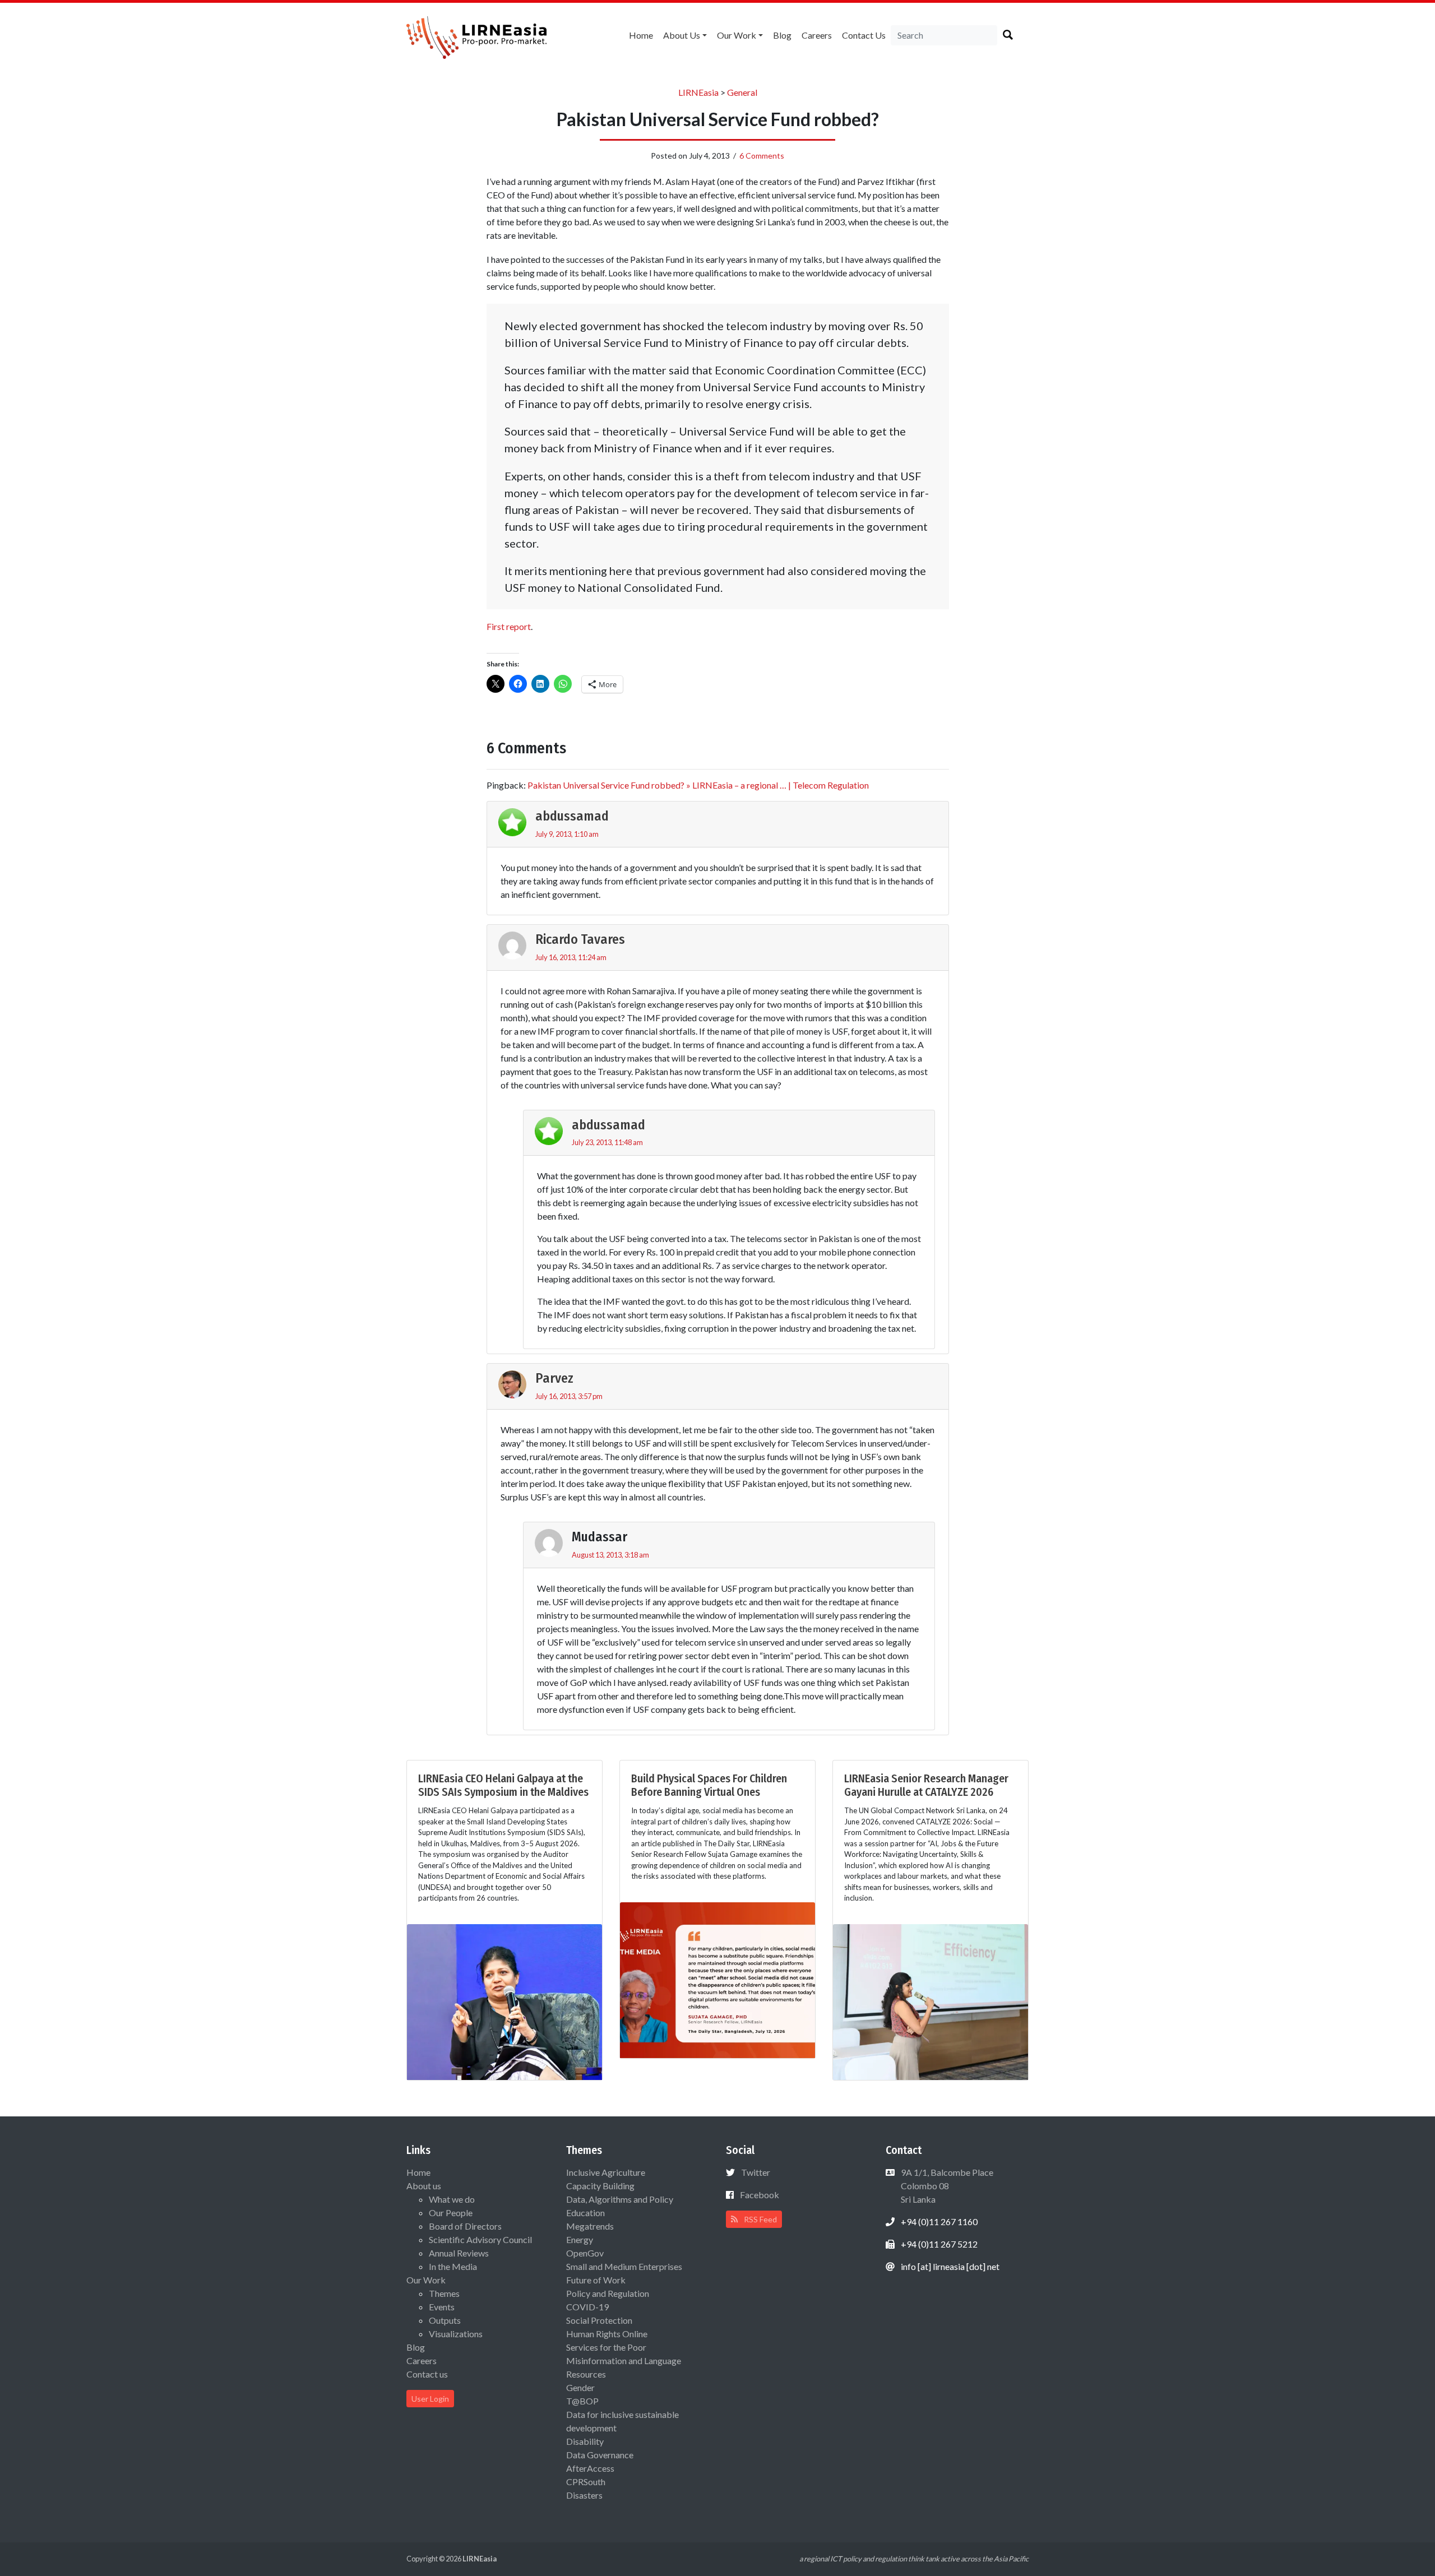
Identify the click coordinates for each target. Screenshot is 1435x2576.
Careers (817, 35)
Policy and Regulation (608, 2293)
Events (442, 2307)
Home (641, 35)
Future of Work (596, 2280)
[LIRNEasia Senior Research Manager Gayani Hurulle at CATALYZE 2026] (931, 2001)
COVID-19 (587, 2307)
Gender (580, 2387)
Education (585, 2213)
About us (682, 35)
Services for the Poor (606, 2347)
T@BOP (582, 2401)
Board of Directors (465, 2226)
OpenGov (585, 2253)
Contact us (864, 35)
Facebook (760, 2195)
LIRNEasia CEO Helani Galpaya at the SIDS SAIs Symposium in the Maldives (503, 1785)
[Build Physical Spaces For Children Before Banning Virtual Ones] (717, 1979)
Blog (782, 35)
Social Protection (599, 2320)
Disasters (584, 2495)
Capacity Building (600, 2186)
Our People (451, 2213)
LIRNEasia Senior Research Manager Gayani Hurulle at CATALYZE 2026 (926, 1785)
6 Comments (762, 156)
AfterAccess (590, 2468)
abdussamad (572, 816)
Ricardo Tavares (580, 939)
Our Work (737, 35)
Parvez (554, 1378)
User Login (430, 2399)
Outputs (445, 2320)
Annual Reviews (459, 2253)
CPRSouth (586, 2482)
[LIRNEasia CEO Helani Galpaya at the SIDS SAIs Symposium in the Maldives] (504, 2001)
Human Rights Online (607, 2334)
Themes (444, 2293)
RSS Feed (760, 2219)
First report (509, 626)
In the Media (453, 2266)
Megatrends (590, 2226)
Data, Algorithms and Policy (620, 2199)
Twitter (756, 2172)
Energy (580, 2239)
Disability (585, 2441)
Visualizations (456, 2334)
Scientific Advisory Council (480, 2239)
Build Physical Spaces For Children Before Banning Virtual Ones (709, 1785)
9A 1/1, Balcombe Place (946, 2186)
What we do (452, 2199)
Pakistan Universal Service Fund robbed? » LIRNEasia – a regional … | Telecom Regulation (698, 785)
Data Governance (600, 2455)
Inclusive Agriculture (606, 2172)
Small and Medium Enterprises (624, 2266)
